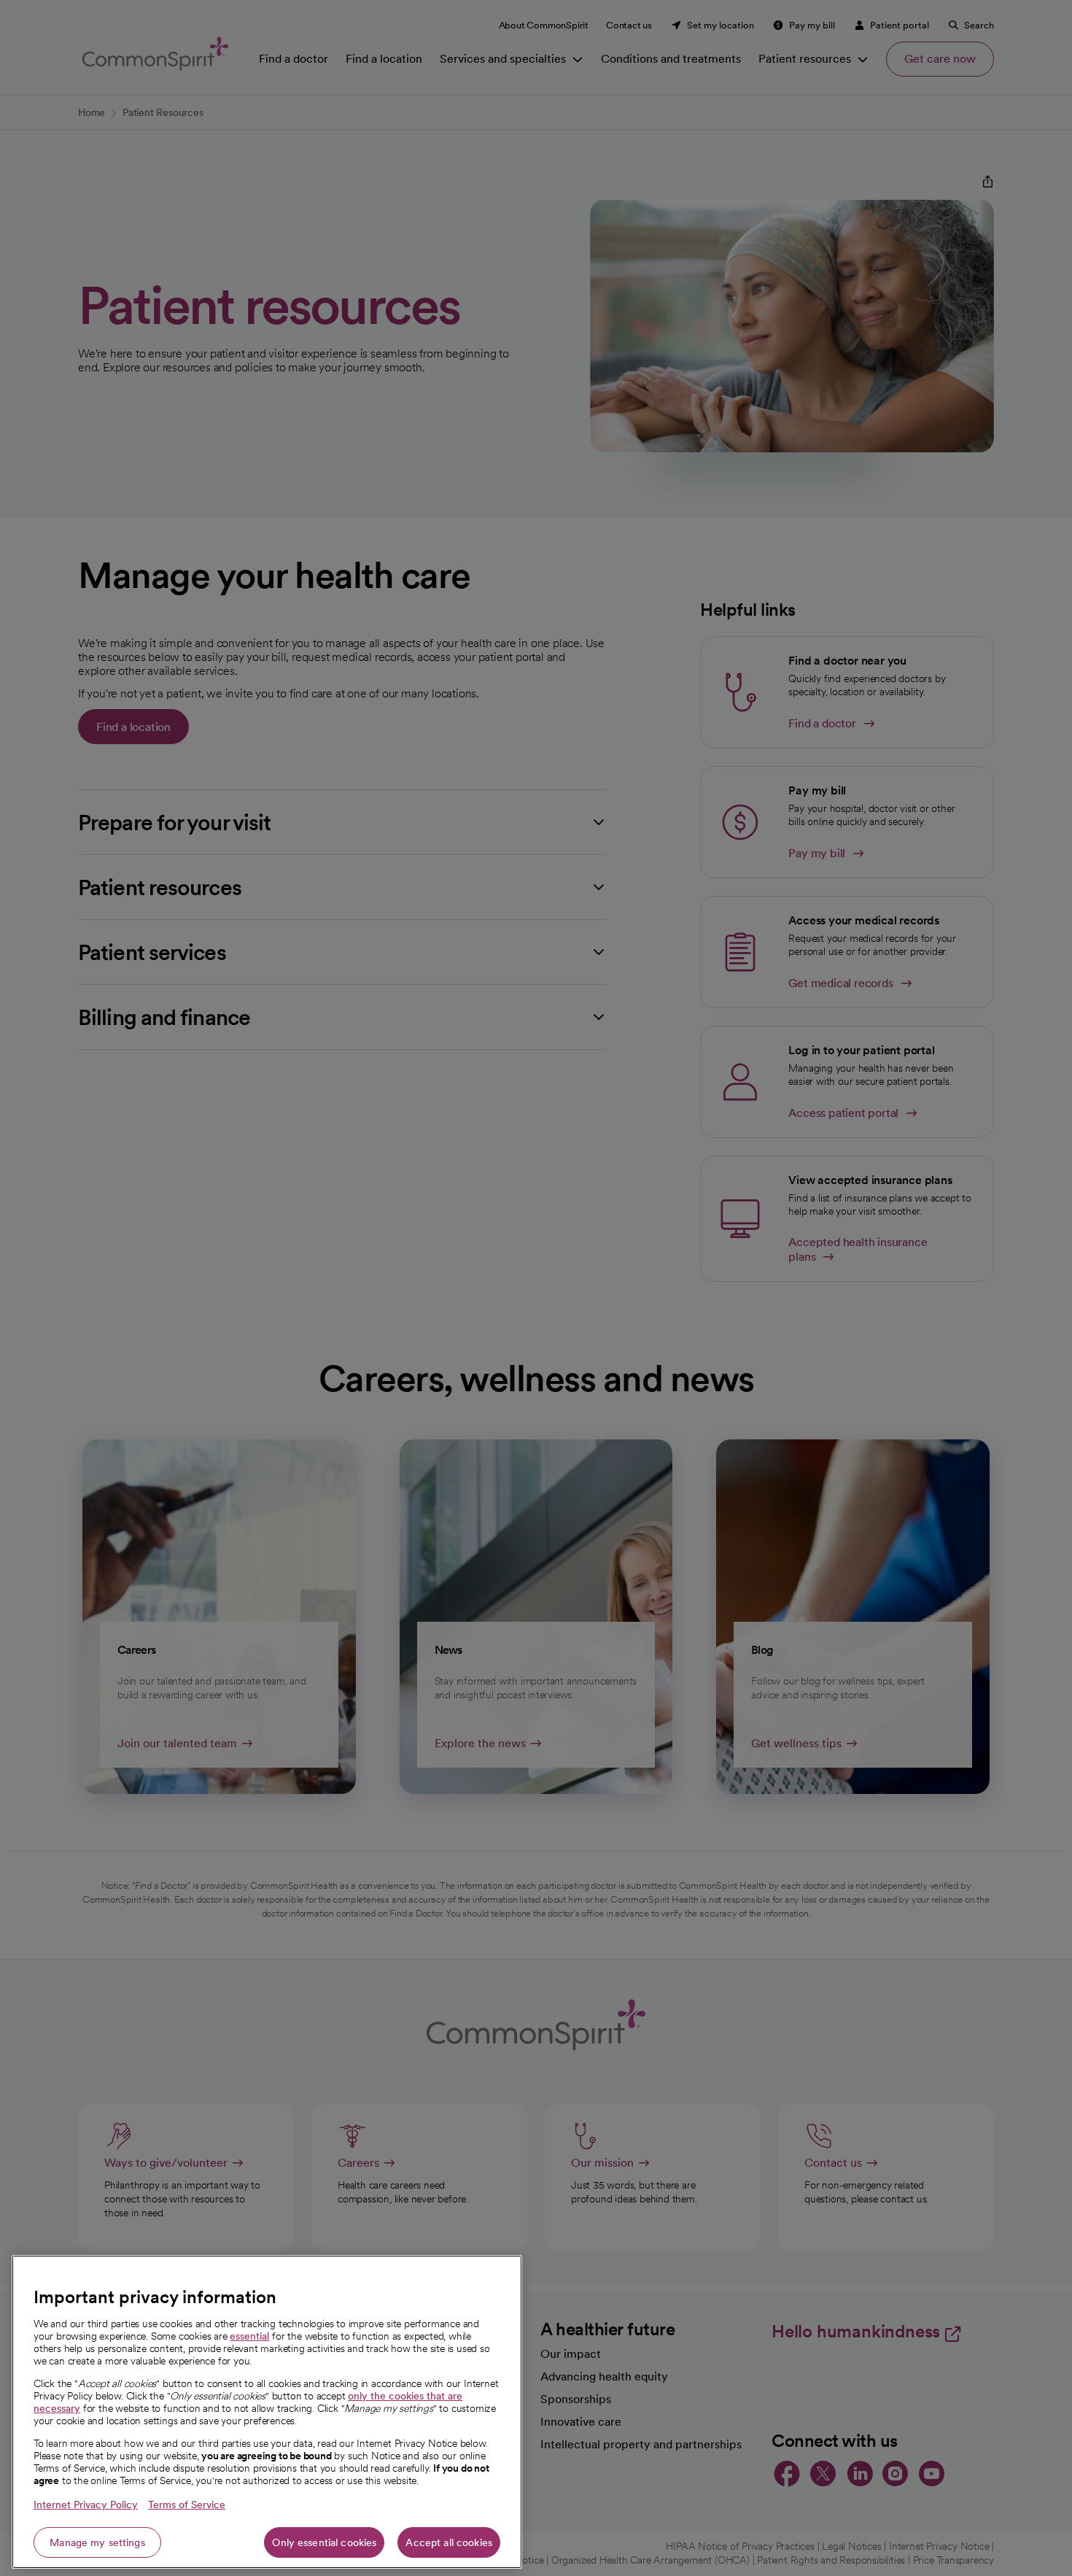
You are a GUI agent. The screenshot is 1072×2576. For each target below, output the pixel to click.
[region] (267, 2412)
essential (249, 2336)
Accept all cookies (449, 2542)
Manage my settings (97, 2542)
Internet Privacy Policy (86, 2505)
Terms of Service (187, 2505)
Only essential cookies (324, 2542)
